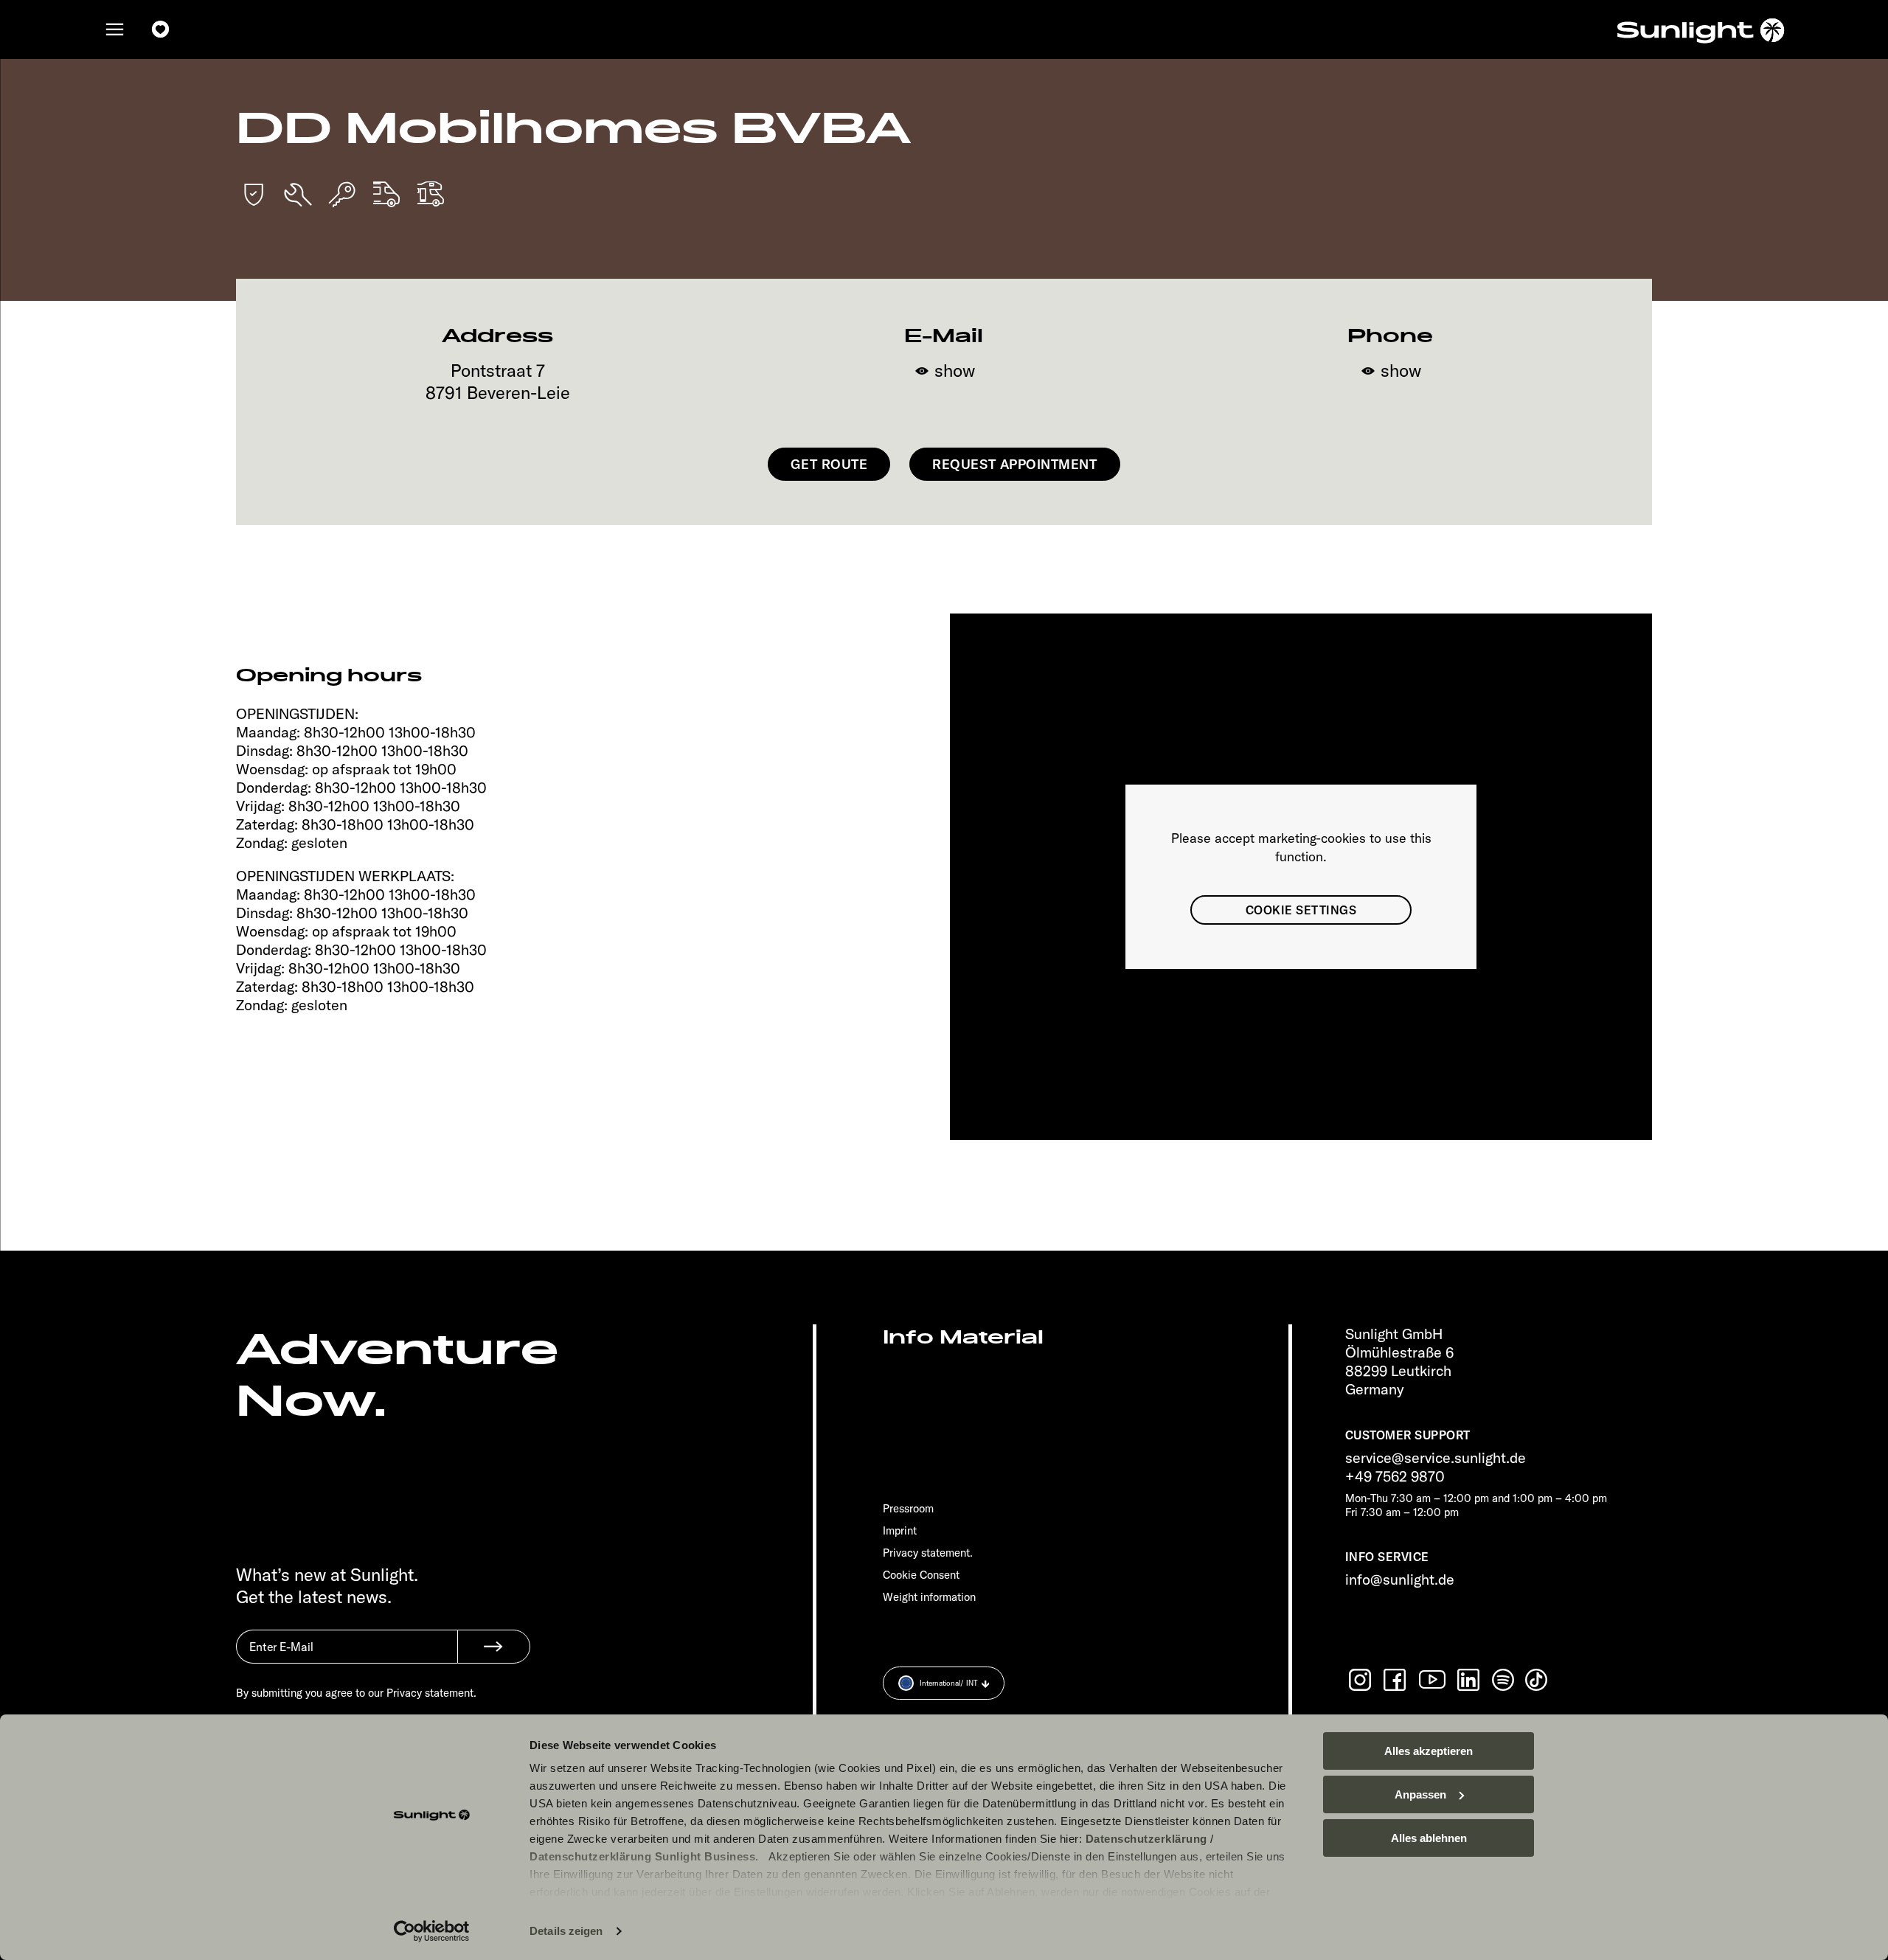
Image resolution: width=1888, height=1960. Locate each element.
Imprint (900, 1530)
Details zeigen (566, 1931)
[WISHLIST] (161, 29)
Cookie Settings (1301, 910)
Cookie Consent (921, 1575)
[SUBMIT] (494, 1647)
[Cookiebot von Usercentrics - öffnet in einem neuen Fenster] (432, 1931)
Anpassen (1420, 1794)
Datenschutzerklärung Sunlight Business (642, 1856)
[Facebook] (1396, 1680)
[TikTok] (1538, 1680)
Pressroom (908, 1508)
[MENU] (115, 29)
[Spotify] (1504, 1680)
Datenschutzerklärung (1146, 1839)
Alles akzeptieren (1429, 1751)
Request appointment (1014, 464)
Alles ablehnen (1429, 1838)
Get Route (829, 464)
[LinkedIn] (1470, 1680)
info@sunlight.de (1400, 1579)
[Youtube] (1433, 1679)
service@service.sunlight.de (1436, 1457)
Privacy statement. (928, 1553)
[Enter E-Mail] (347, 1658)
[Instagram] (1361, 1680)
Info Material (963, 1337)
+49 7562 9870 (1395, 1476)
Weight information (929, 1597)
